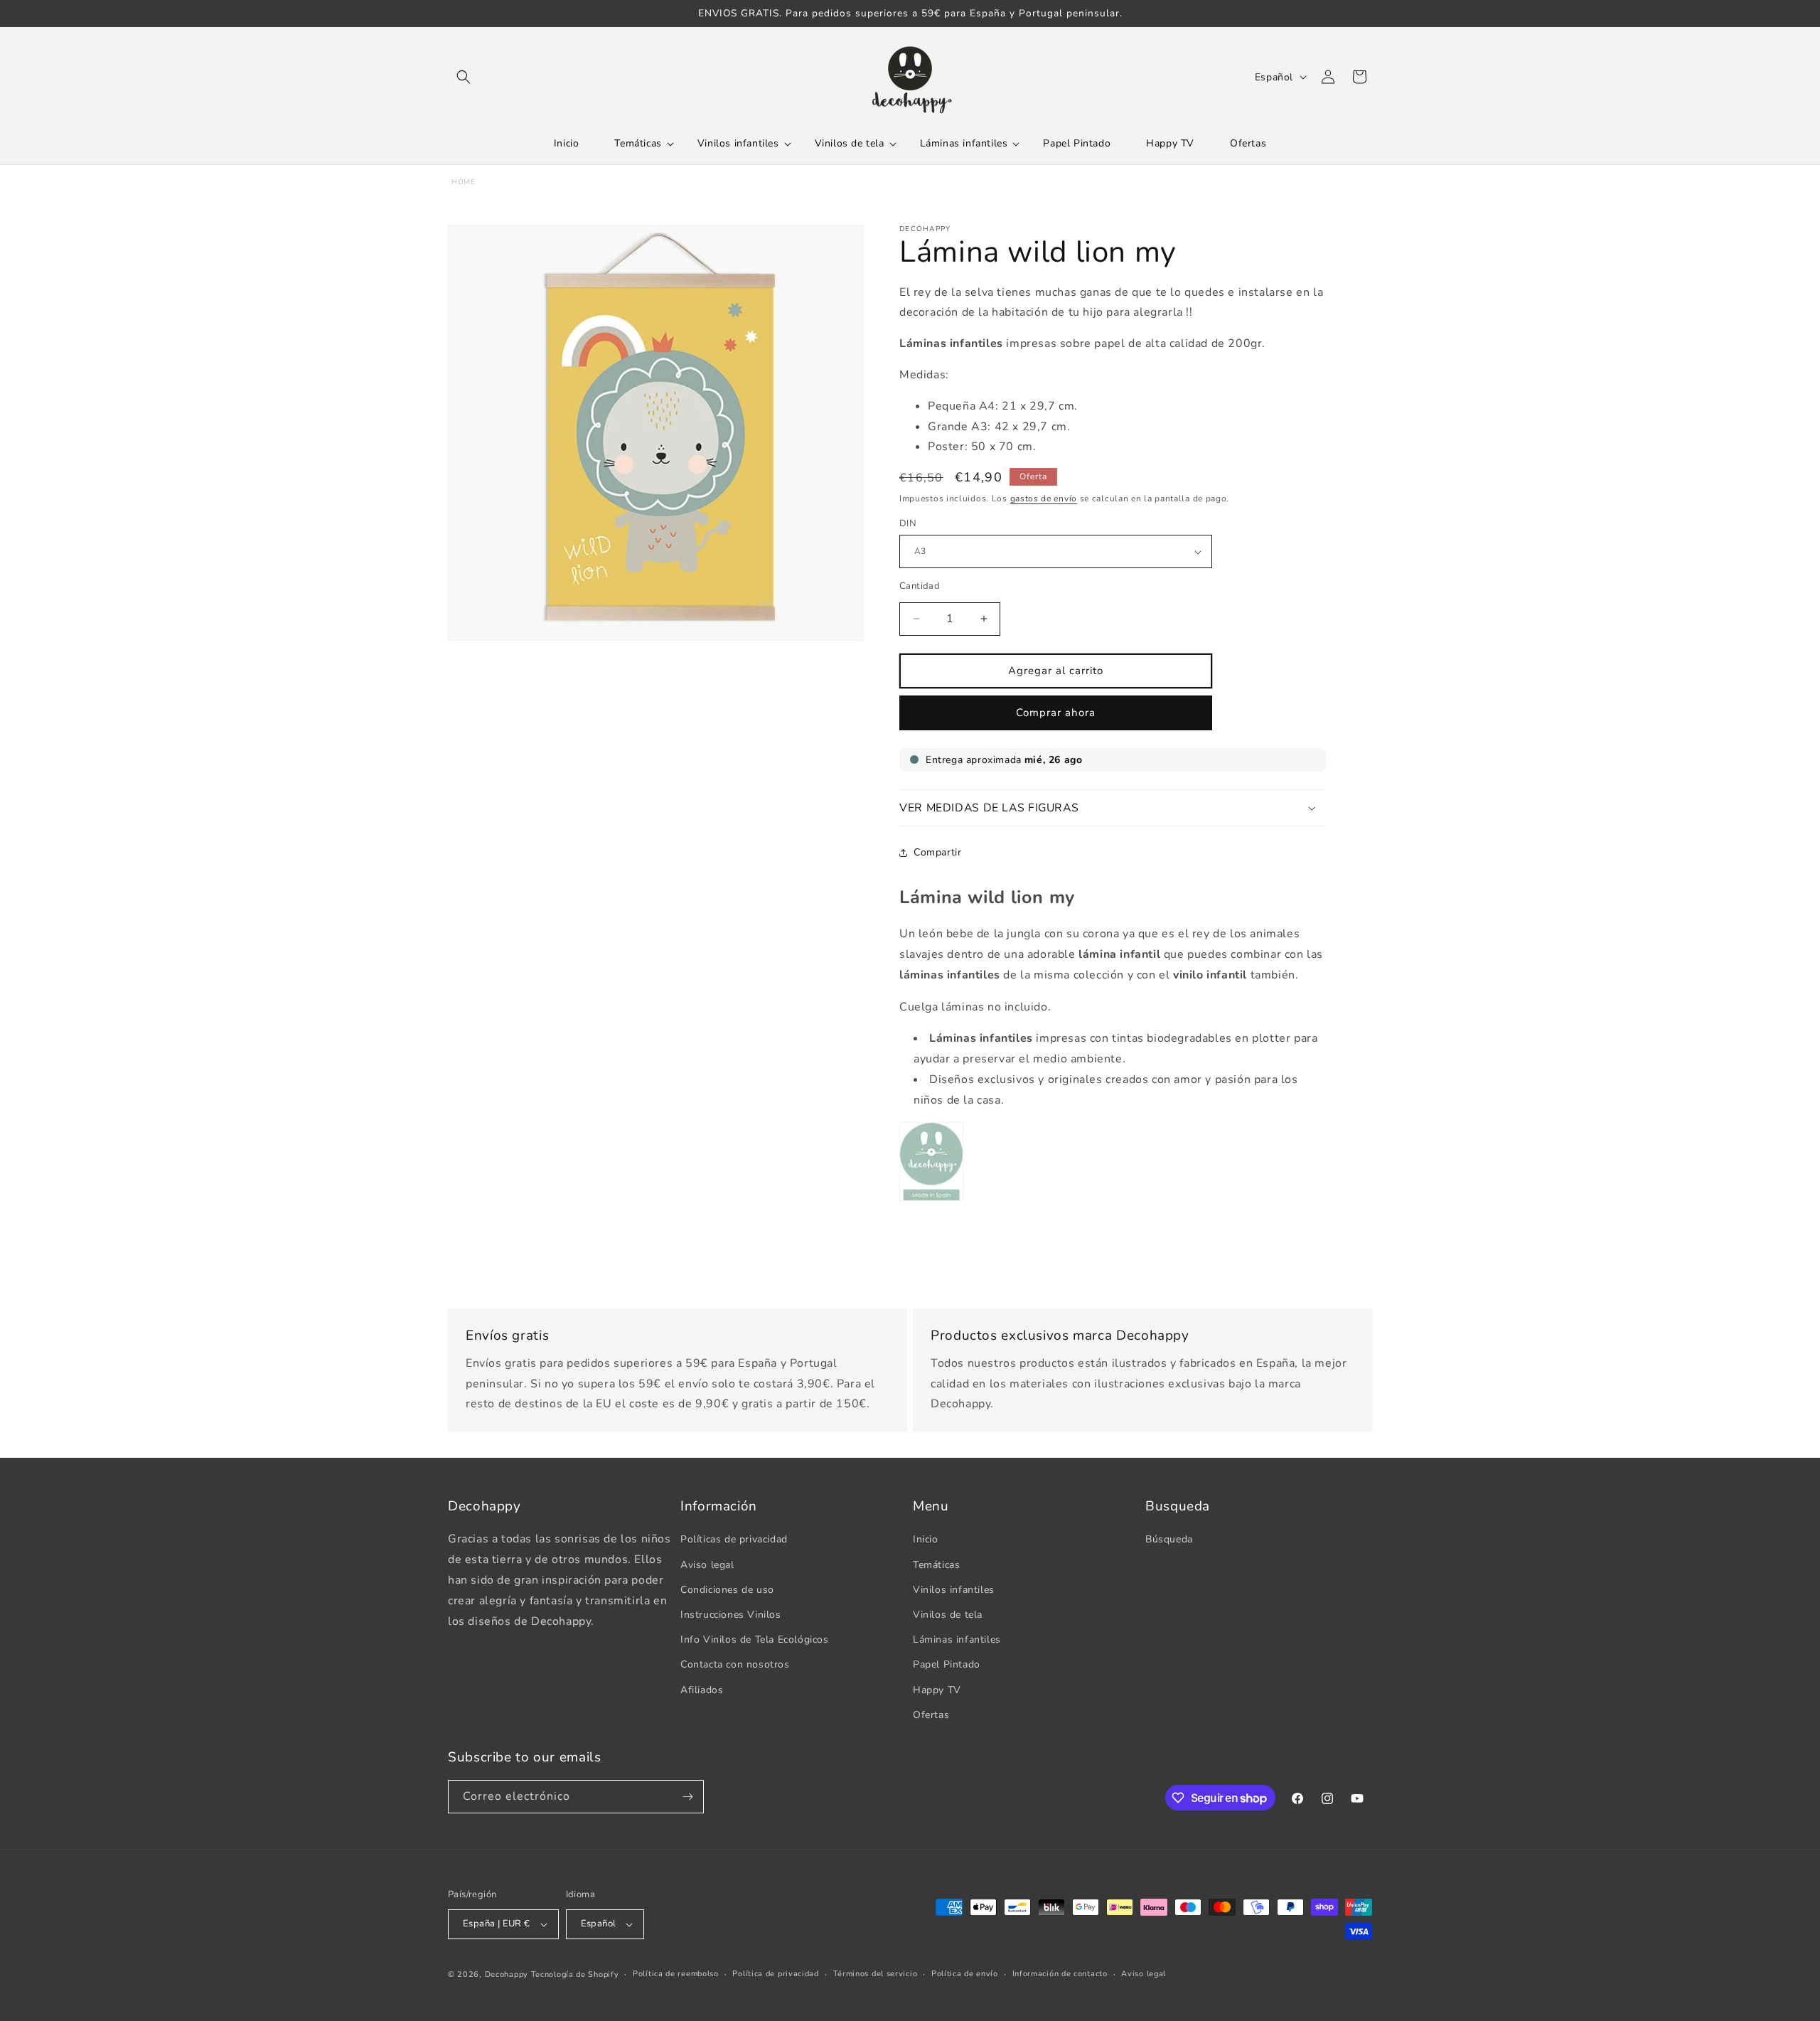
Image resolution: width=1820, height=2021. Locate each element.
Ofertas (931, 1715)
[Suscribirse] (687, 1797)
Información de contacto (1060, 1974)
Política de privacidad (775, 1974)
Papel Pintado (947, 1664)
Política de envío (965, 1974)
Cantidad (920, 586)
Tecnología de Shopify (575, 1974)
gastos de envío (1044, 498)
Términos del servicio (876, 1974)
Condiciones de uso (727, 1590)
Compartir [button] (937, 852)
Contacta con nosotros (735, 1664)
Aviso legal (707, 1565)
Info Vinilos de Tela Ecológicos (755, 1639)
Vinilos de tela (948, 1615)
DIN (908, 523)
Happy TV (937, 1690)
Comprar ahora (1056, 713)
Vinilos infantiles (954, 1590)
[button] (464, 77)
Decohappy (507, 1974)
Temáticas (936, 1565)
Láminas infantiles (957, 1639)
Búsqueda (1169, 1539)
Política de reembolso (676, 1974)
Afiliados (702, 1690)
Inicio (926, 1539)
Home (463, 182)
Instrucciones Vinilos (731, 1615)
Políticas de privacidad (734, 1539)
